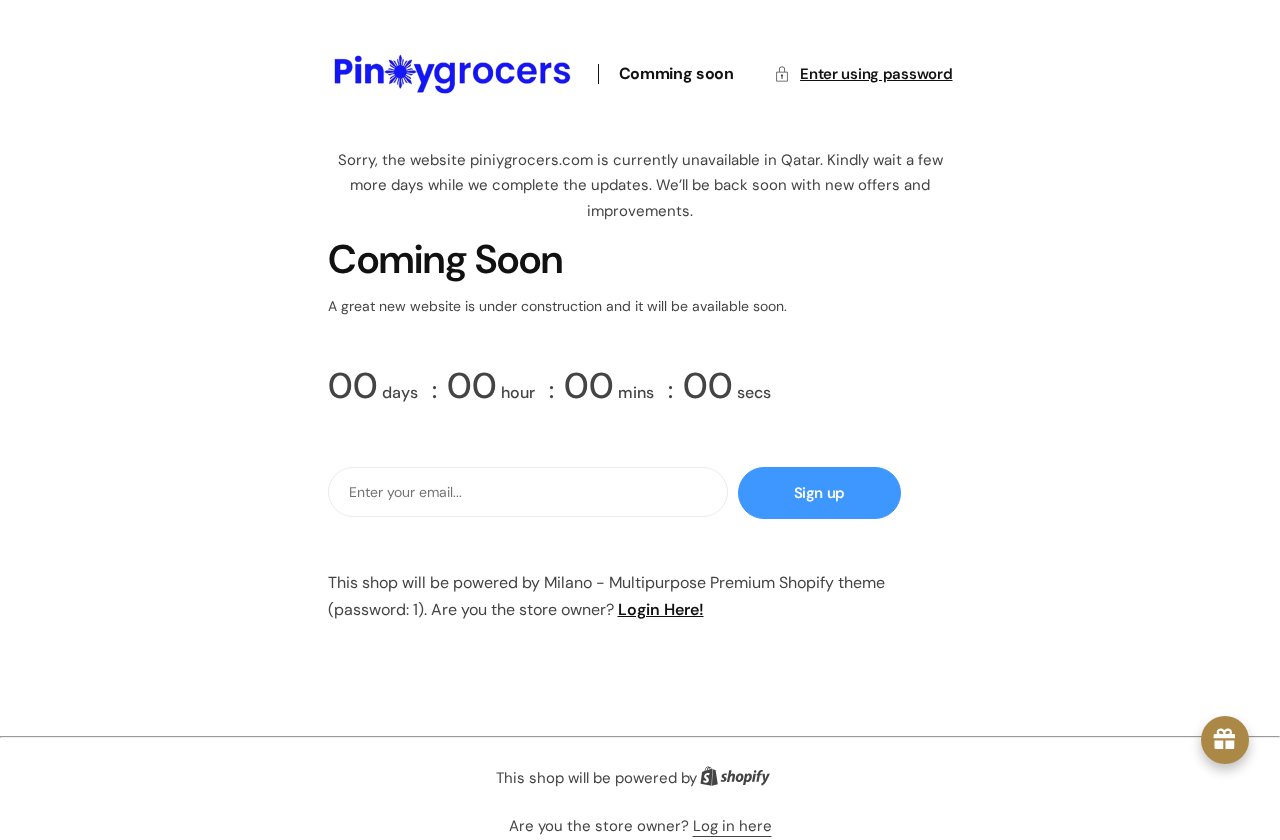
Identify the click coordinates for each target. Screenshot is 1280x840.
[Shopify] (741, 780)
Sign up (819, 493)
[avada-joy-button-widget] (1225, 740)
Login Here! (661, 609)
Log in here (732, 826)
